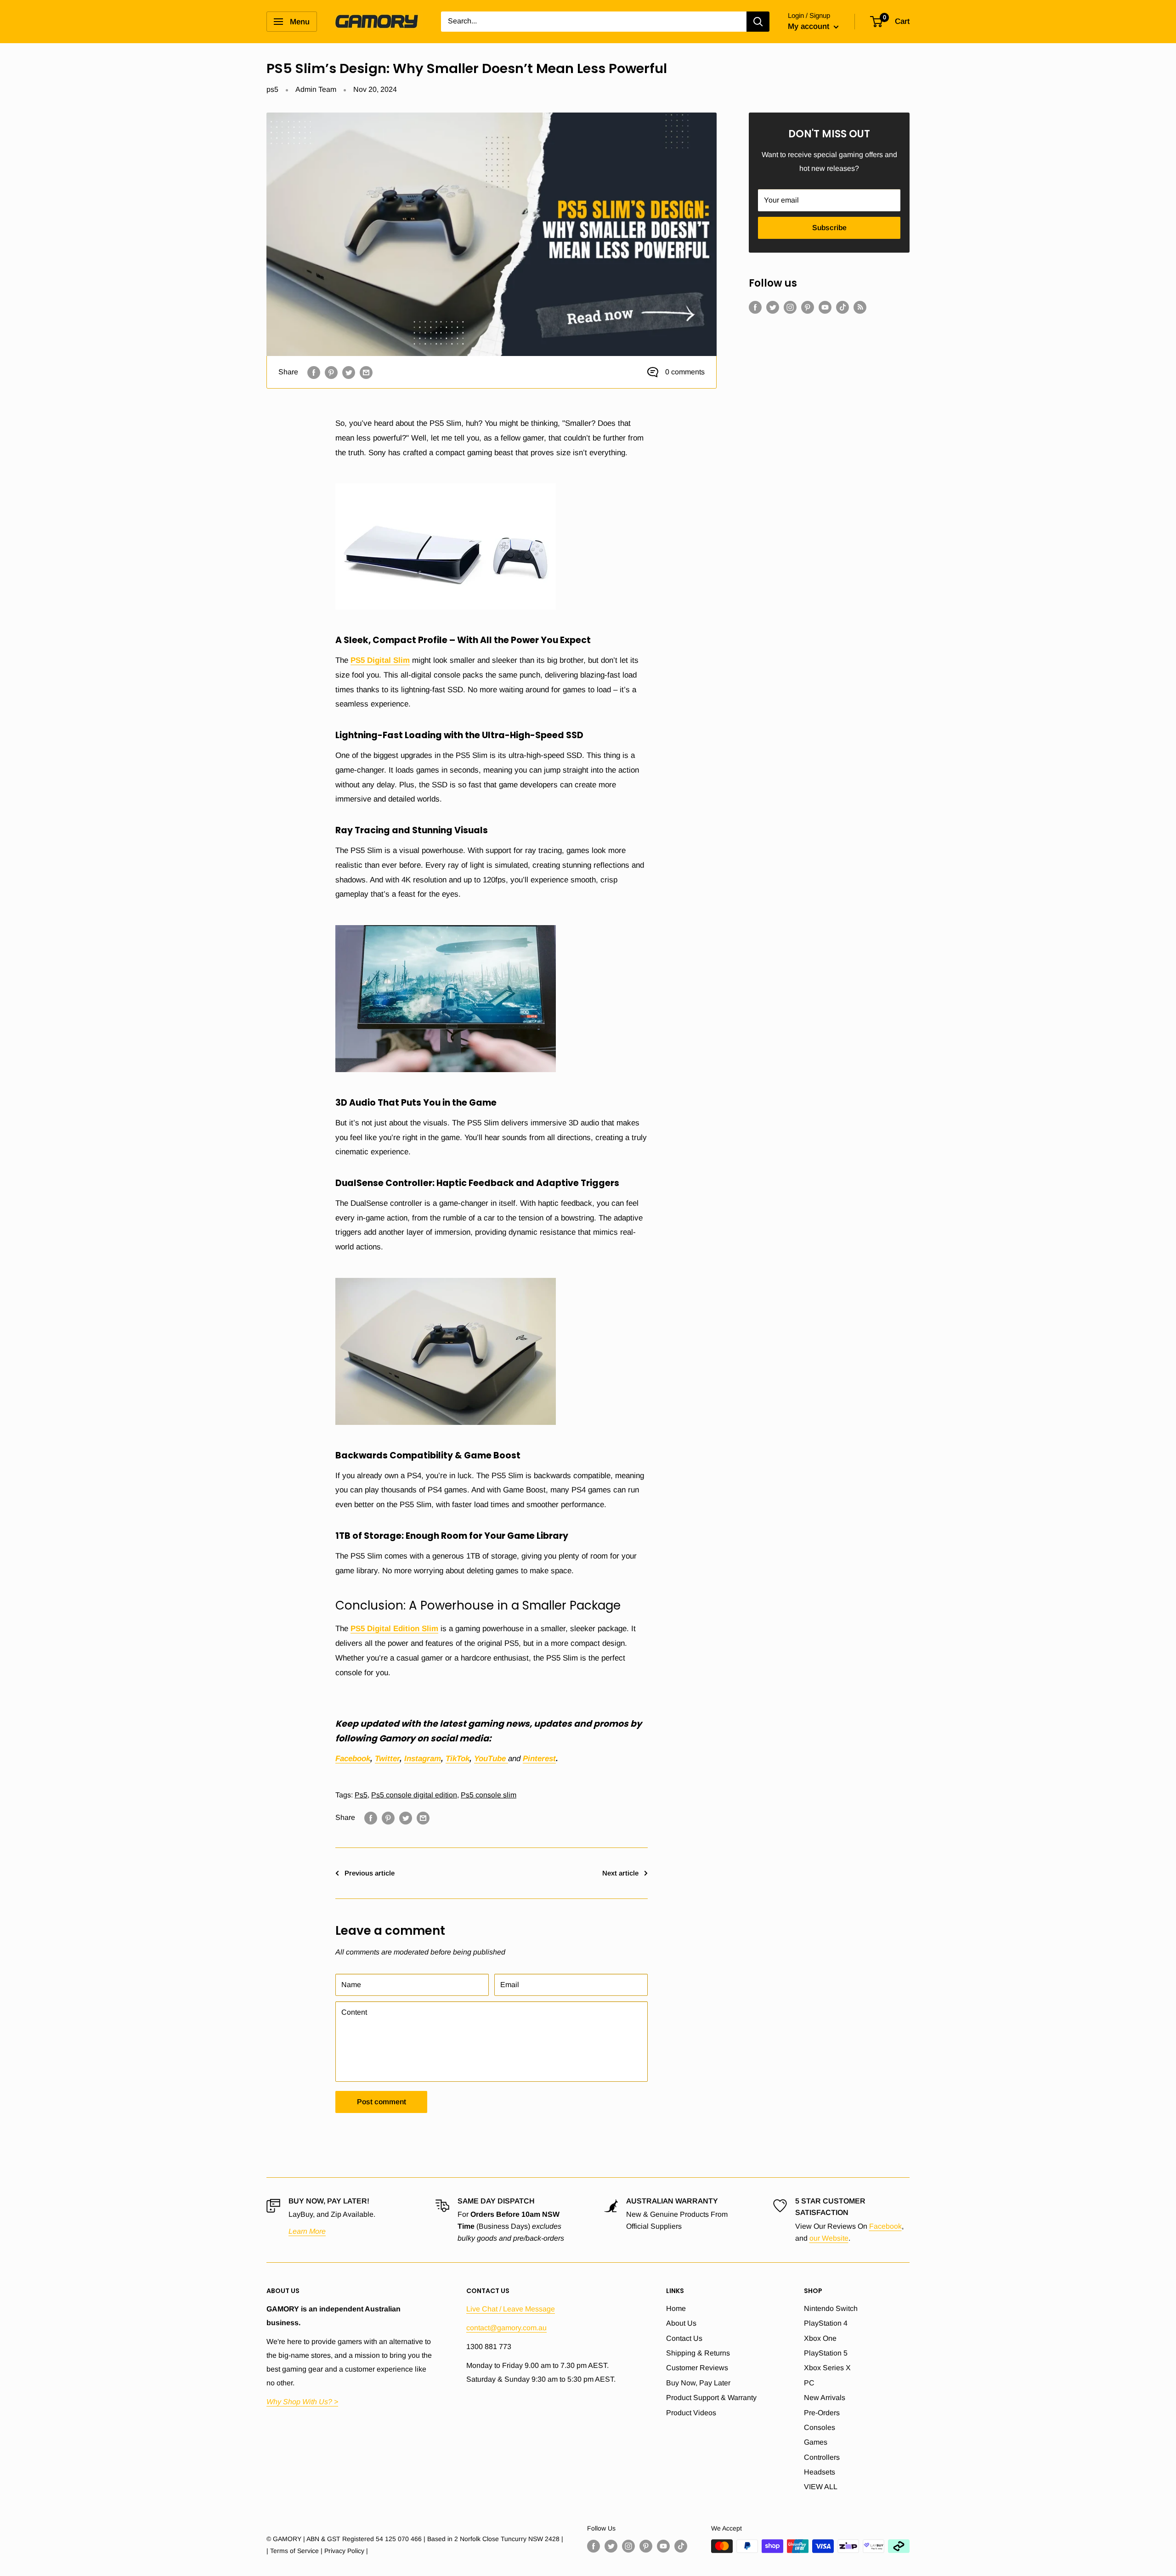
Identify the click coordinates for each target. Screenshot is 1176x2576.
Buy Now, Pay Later (698, 2383)
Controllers (822, 2457)
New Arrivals (825, 2398)
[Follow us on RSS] (860, 307)
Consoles (820, 2427)
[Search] (758, 22)
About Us (681, 2323)
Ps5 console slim (489, 1795)
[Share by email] (366, 372)
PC (809, 2383)
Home (676, 2308)
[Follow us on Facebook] (755, 307)
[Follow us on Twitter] (773, 307)
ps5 (272, 89)
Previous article (370, 1873)
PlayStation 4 (826, 2323)
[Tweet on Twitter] (349, 372)
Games (816, 2442)
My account (810, 26)
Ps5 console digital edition (414, 1795)
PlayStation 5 (826, 2353)
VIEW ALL (821, 2487)
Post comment (382, 2102)
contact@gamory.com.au (506, 2328)
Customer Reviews (697, 2368)
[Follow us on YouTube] (825, 307)
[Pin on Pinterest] (331, 372)
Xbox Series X (827, 2368)
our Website (829, 2238)
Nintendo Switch (831, 2308)
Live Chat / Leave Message (511, 2309)
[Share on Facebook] (314, 372)
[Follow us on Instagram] (790, 307)
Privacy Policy (344, 2551)
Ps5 (361, 1795)
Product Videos (691, 2413)
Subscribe (829, 228)
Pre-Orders (822, 2413)
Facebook (885, 2226)
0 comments (685, 372)
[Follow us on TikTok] (842, 307)
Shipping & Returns (698, 2353)
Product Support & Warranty (711, 2398)
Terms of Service (294, 2551)
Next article (620, 1873)
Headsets (820, 2472)
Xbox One (820, 2338)
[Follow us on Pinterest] (808, 307)
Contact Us (684, 2338)
